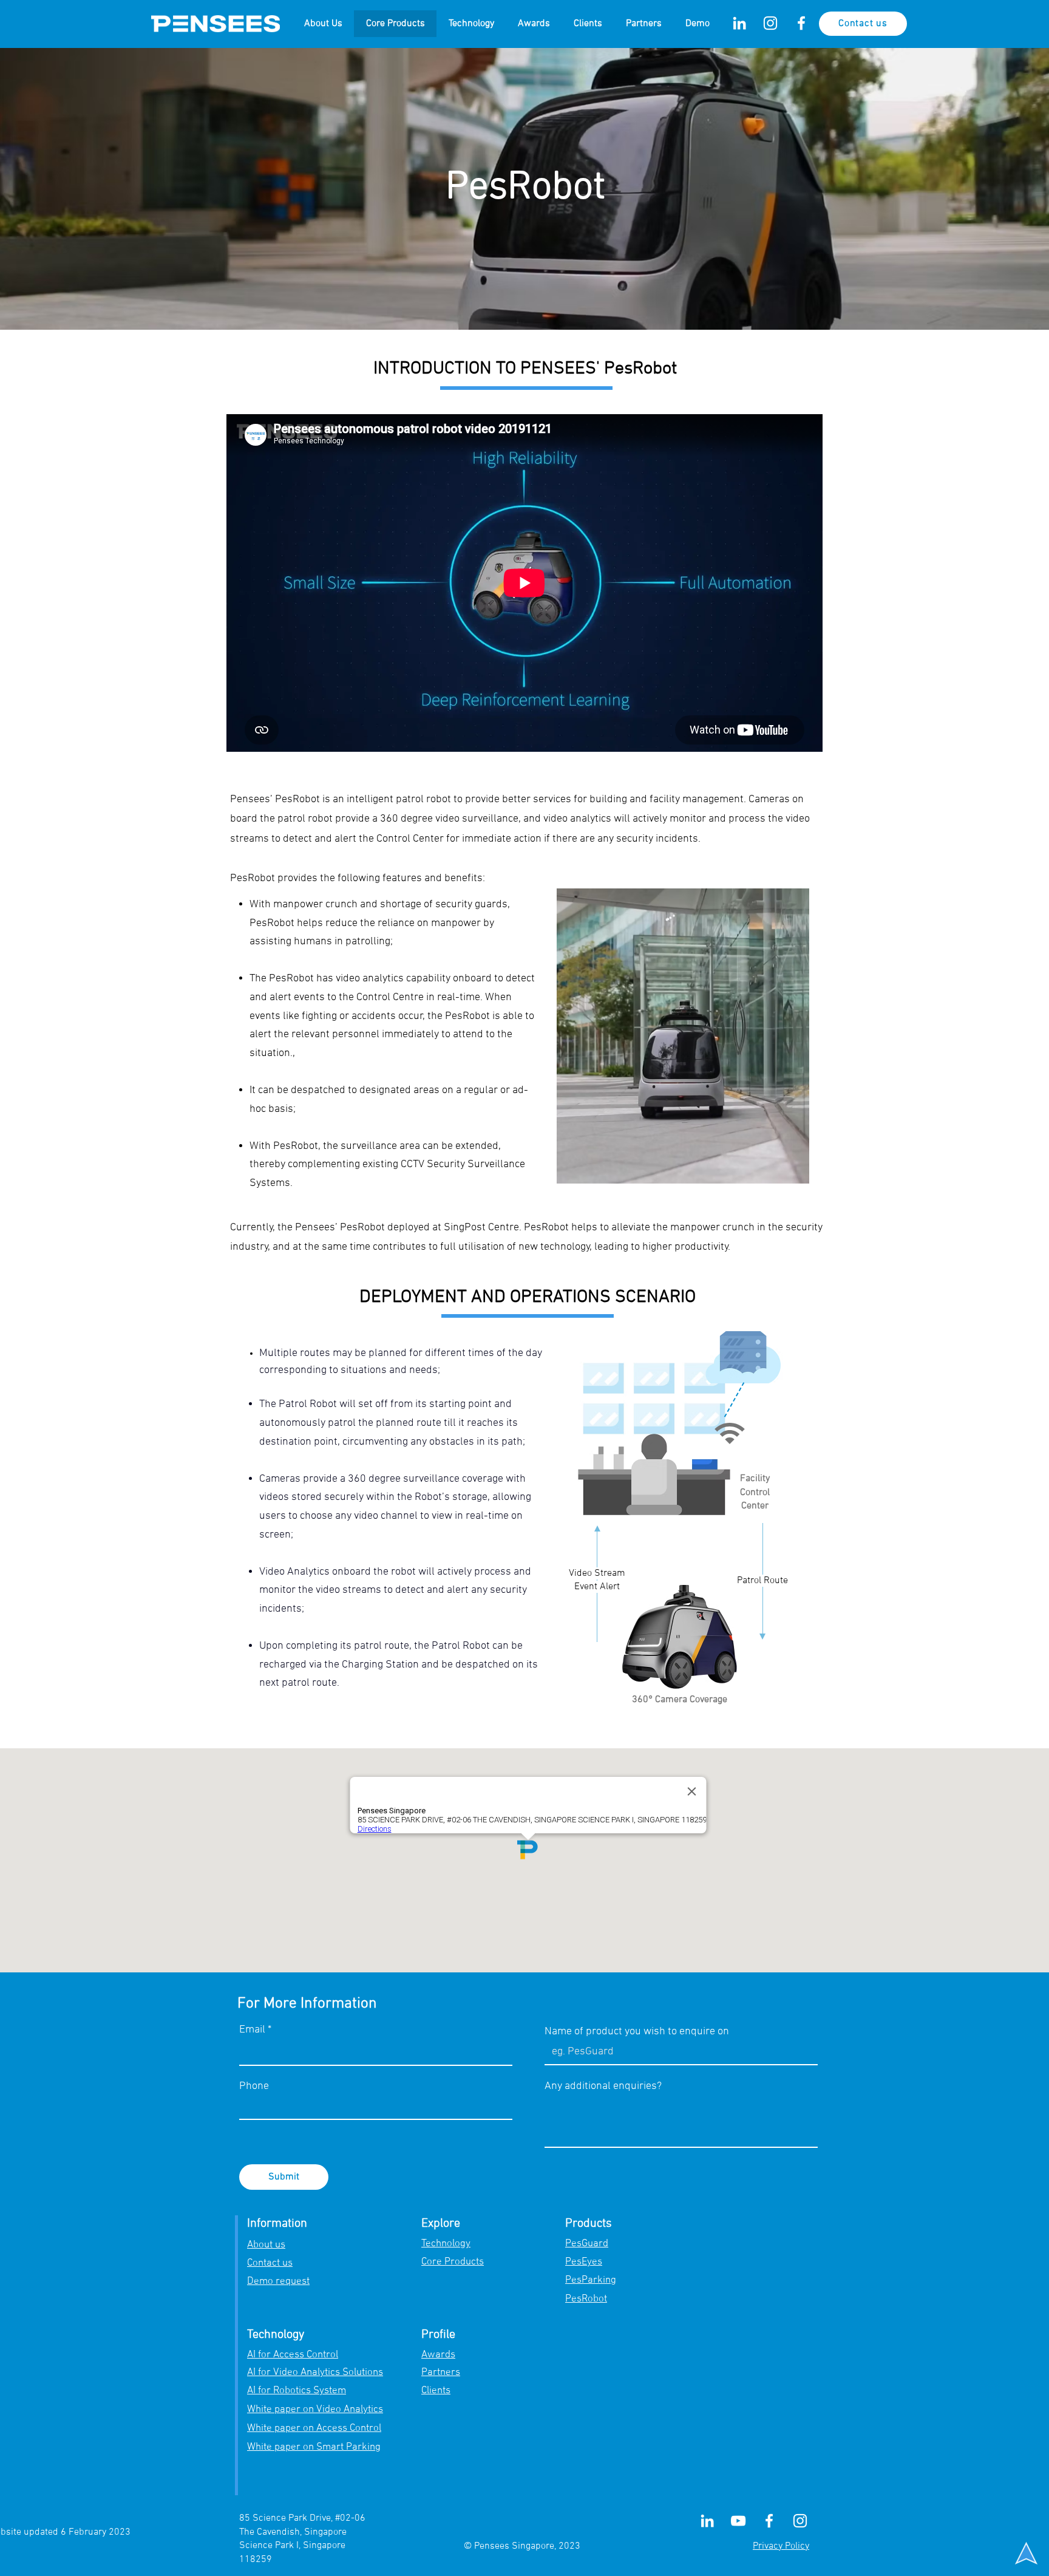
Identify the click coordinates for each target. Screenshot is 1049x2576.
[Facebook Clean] (801, 23)
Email (252, 2030)
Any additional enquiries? (603, 2087)
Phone (254, 2087)
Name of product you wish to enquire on (637, 2032)
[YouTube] (738, 2521)
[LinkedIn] (739, 23)
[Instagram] (770, 23)
